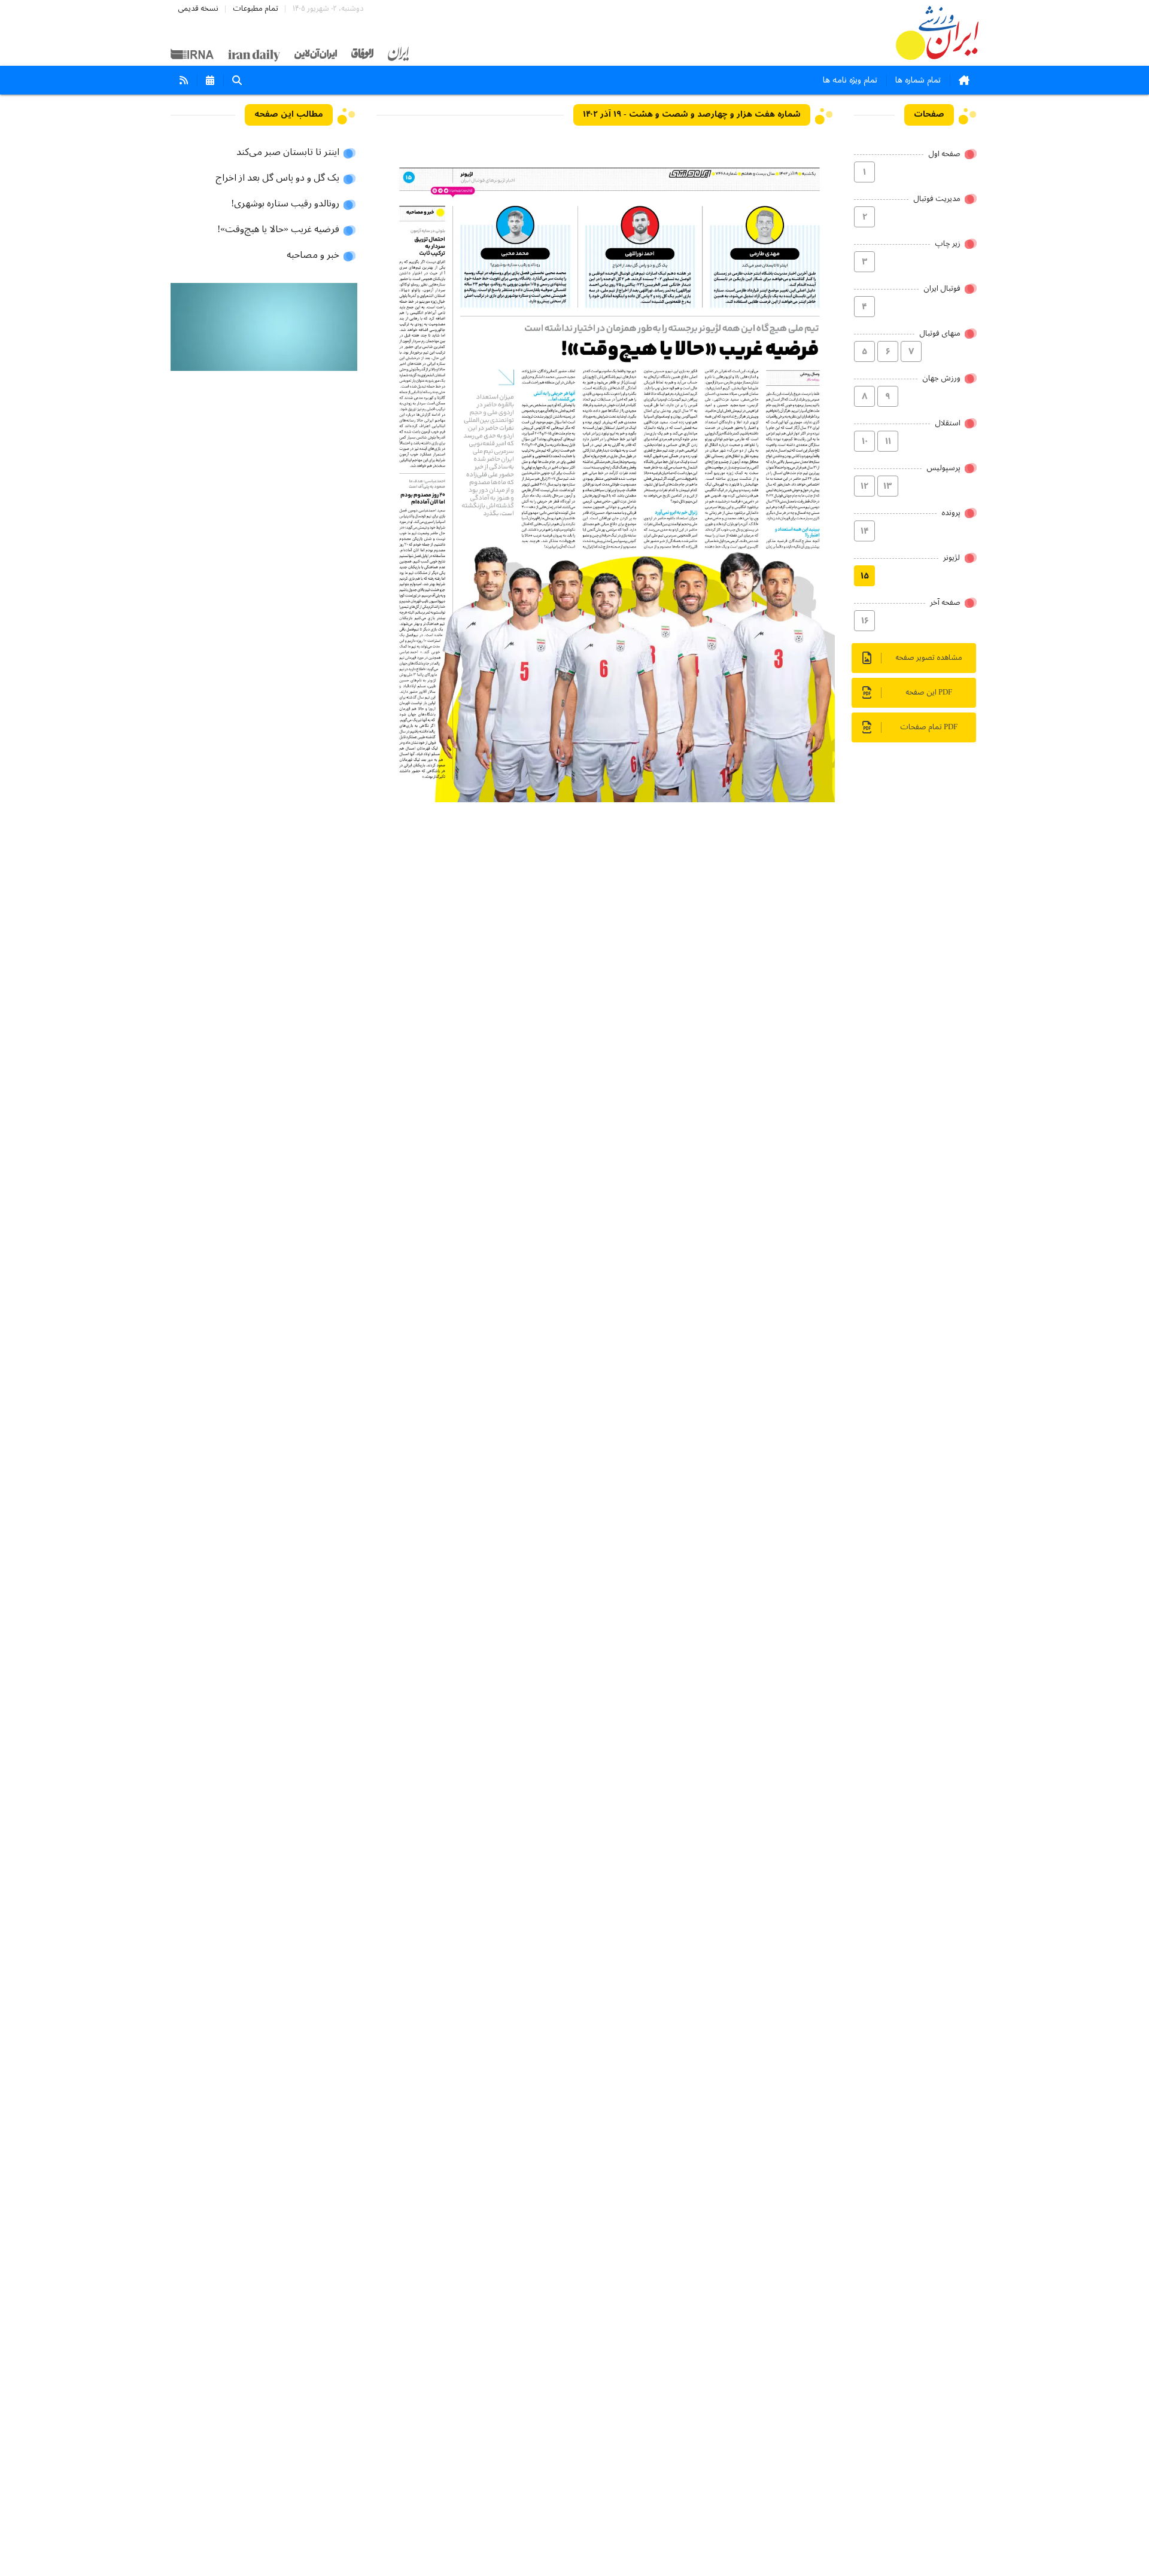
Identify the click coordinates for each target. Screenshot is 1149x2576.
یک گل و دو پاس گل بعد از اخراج (277, 178)
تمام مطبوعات (256, 9)
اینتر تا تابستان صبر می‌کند (288, 153)
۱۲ (864, 486)
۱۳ (888, 486)
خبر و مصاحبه (313, 255)
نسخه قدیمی (198, 9)
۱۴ (865, 531)
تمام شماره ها (918, 80)
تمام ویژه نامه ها (850, 80)
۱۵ (865, 576)
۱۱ (888, 441)
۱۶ (865, 621)
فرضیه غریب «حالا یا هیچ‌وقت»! (278, 230)
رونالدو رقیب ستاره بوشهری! (285, 204)
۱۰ (865, 441)
